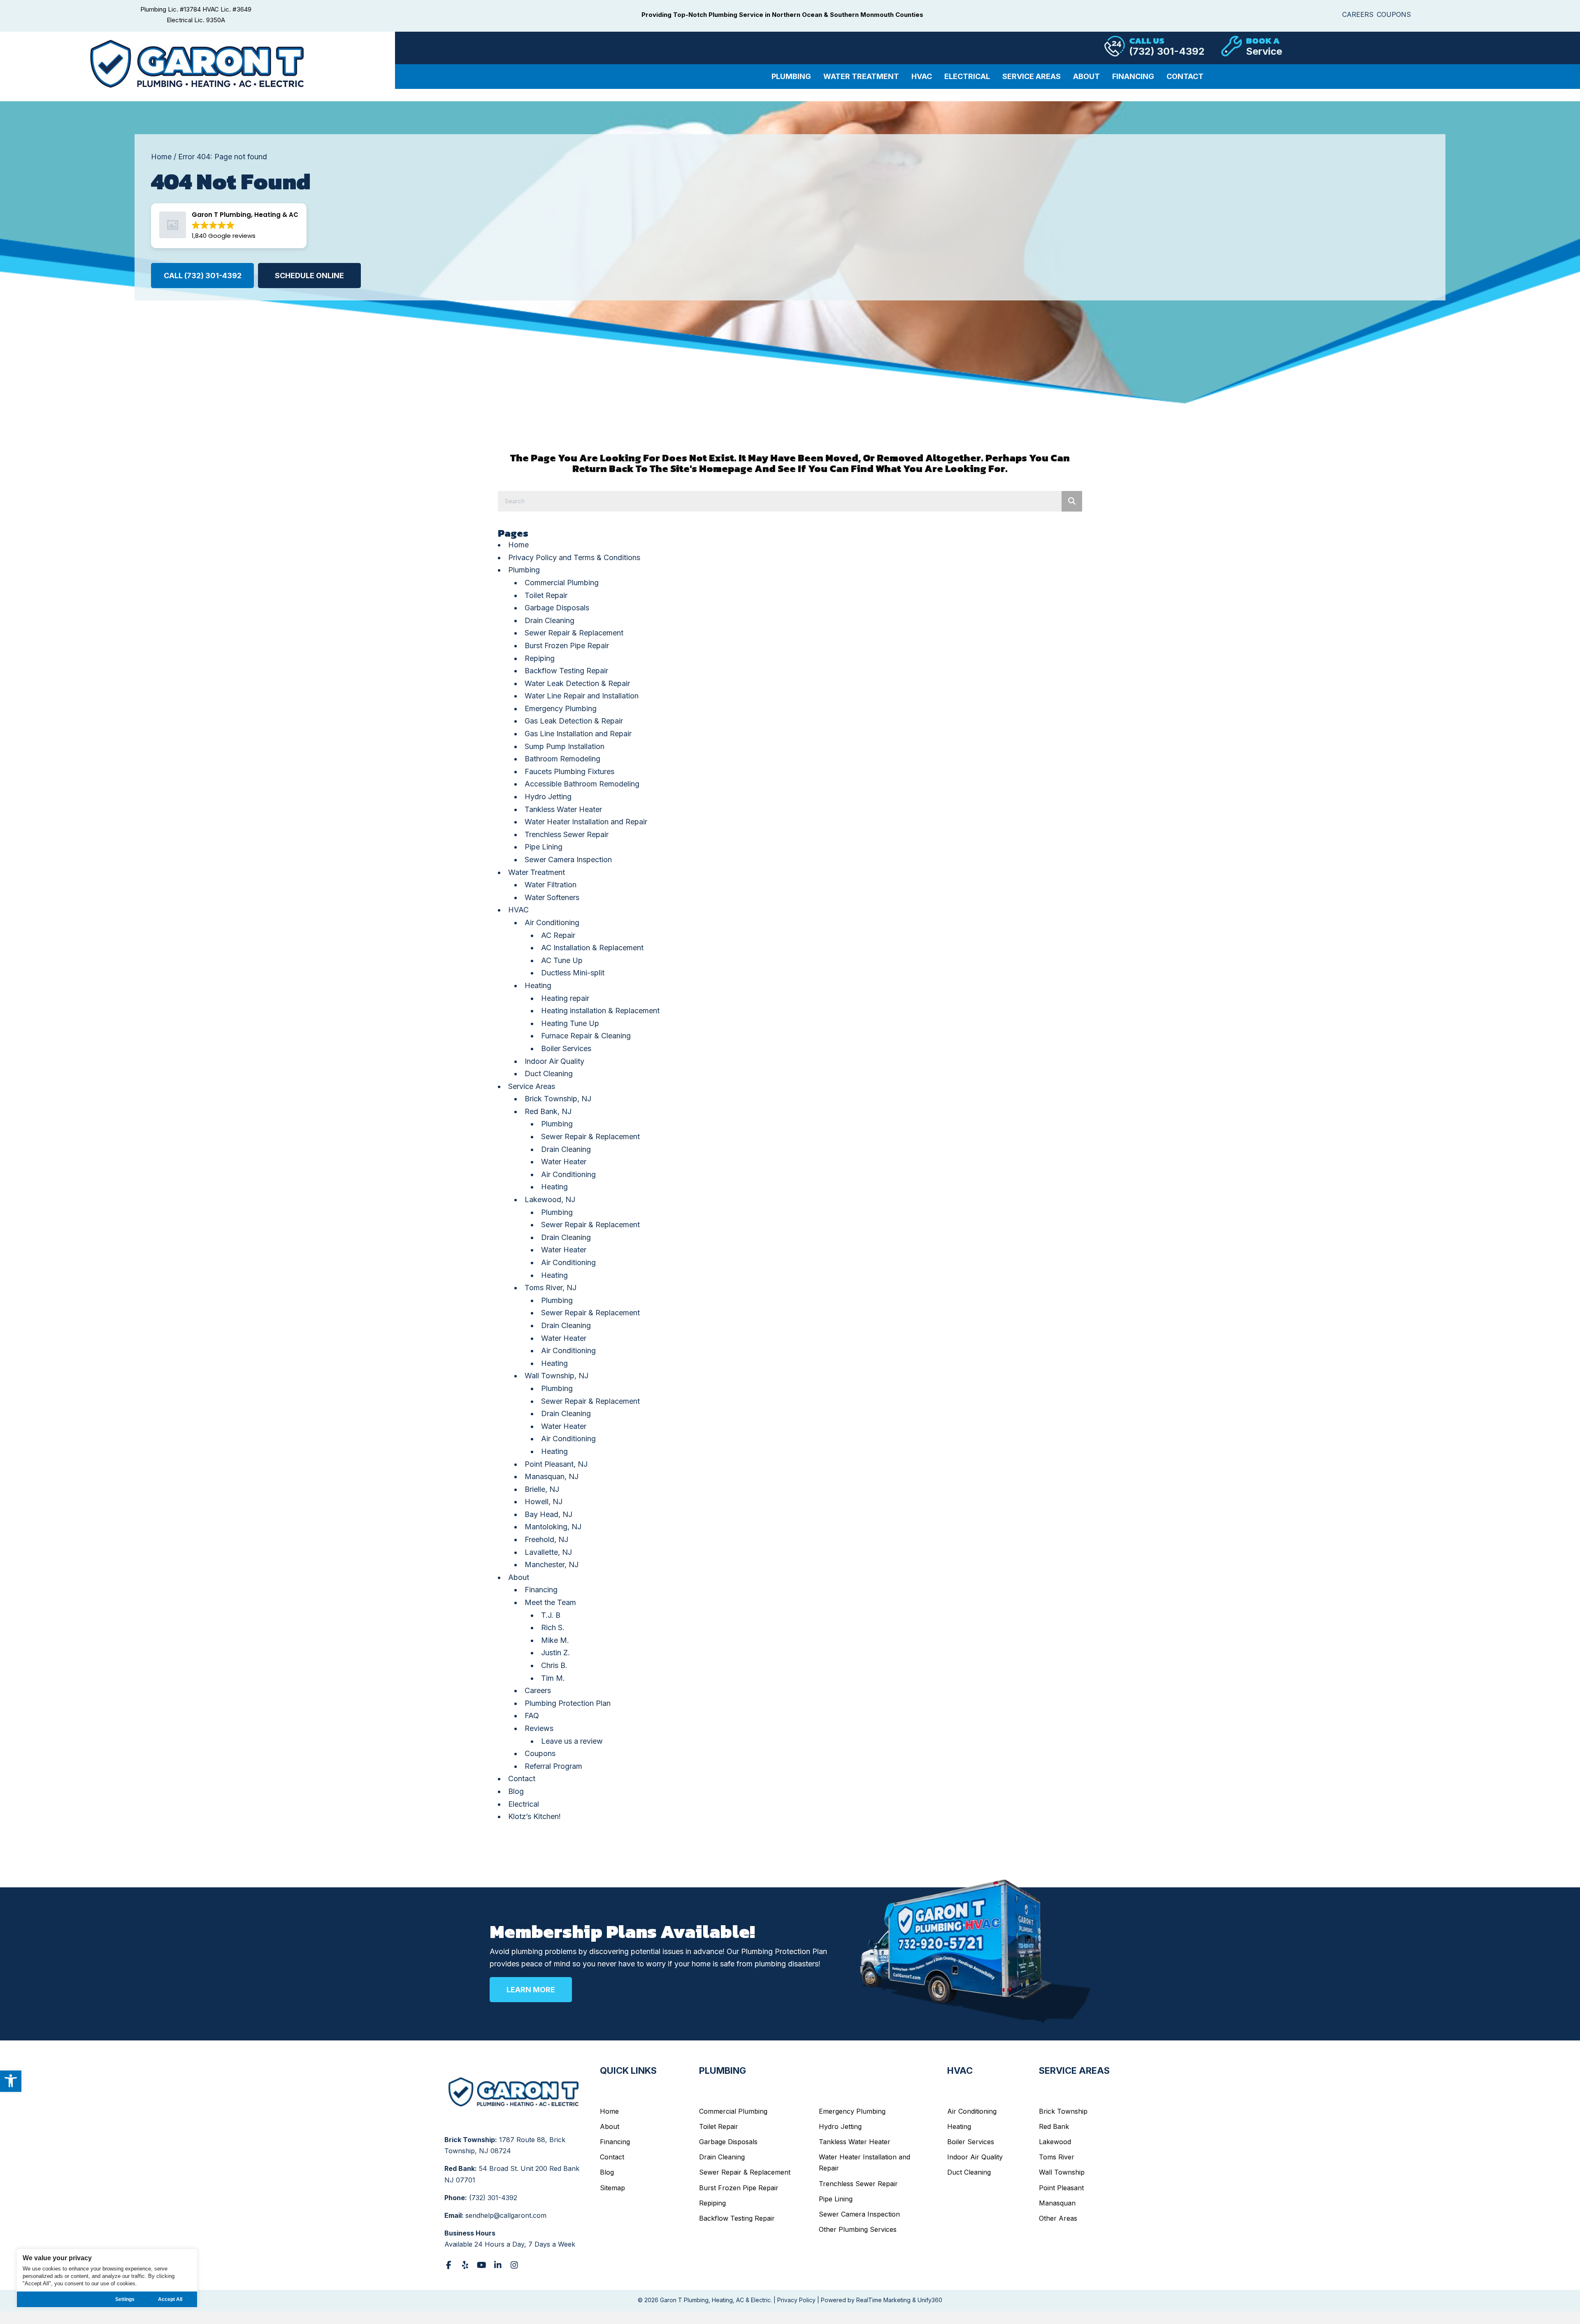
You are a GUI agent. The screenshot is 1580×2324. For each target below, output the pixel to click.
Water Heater (564, 1162)
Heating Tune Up (570, 1023)
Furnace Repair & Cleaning (586, 1036)
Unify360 (930, 2300)
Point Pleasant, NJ (556, 1464)
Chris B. (554, 1665)
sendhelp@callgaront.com (506, 2215)
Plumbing (524, 570)
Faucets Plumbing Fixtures (569, 771)
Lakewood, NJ (550, 1199)
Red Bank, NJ (548, 1111)
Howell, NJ (544, 1502)
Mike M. (555, 1640)
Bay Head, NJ (548, 1514)
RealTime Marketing (883, 2300)
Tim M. (553, 1678)
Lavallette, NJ (548, 1552)
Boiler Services (566, 1048)
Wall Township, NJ (556, 1376)
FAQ (532, 1716)
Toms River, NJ (551, 1288)
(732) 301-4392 (493, 2198)
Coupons (540, 1753)
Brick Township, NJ (558, 1099)
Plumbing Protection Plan (568, 1703)
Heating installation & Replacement (600, 1011)
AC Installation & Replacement (592, 948)
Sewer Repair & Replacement (574, 633)
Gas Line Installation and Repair (578, 734)
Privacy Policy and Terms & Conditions (574, 557)
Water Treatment (537, 872)
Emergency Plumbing (561, 708)
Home (161, 157)
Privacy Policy (796, 2300)
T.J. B (551, 1615)
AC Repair (558, 935)
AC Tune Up (562, 960)
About (519, 1577)
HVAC (518, 910)
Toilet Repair (546, 595)
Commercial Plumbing (562, 583)
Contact (522, 1778)
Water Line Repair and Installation (582, 696)
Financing (541, 1590)
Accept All (170, 2299)
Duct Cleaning (549, 1074)
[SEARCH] (1072, 501)
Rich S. (553, 1627)
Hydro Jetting (548, 797)
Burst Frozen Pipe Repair (567, 646)
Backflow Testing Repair (566, 671)
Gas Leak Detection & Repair (574, 721)
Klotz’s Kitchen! (534, 1816)
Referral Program (553, 1766)
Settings (125, 2299)
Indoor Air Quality (554, 1061)
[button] (11, 2081)
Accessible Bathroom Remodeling (582, 784)
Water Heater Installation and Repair (586, 822)
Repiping (540, 658)
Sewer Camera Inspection (568, 860)
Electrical (524, 1804)
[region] (107, 2278)
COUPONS (1394, 14)
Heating (538, 985)
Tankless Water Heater (563, 809)
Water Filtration (551, 885)
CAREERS (1358, 14)
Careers (538, 1690)
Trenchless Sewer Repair (567, 834)
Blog (516, 1791)
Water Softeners (552, 897)
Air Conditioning (552, 922)
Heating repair (565, 998)
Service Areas (532, 1086)
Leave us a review (572, 1741)
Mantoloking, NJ (553, 1527)
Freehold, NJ (546, 1539)
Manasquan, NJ (552, 1476)
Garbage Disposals (557, 608)
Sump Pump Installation (565, 746)
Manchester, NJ (552, 1564)
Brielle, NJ (542, 1489)
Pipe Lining (544, 847)
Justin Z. (555, 1653)
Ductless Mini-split (573, 973)
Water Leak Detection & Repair (577, 683)
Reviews (539, 1728)
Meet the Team (550, 1602)
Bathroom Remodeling (562, 759)
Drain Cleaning (550, 620)
